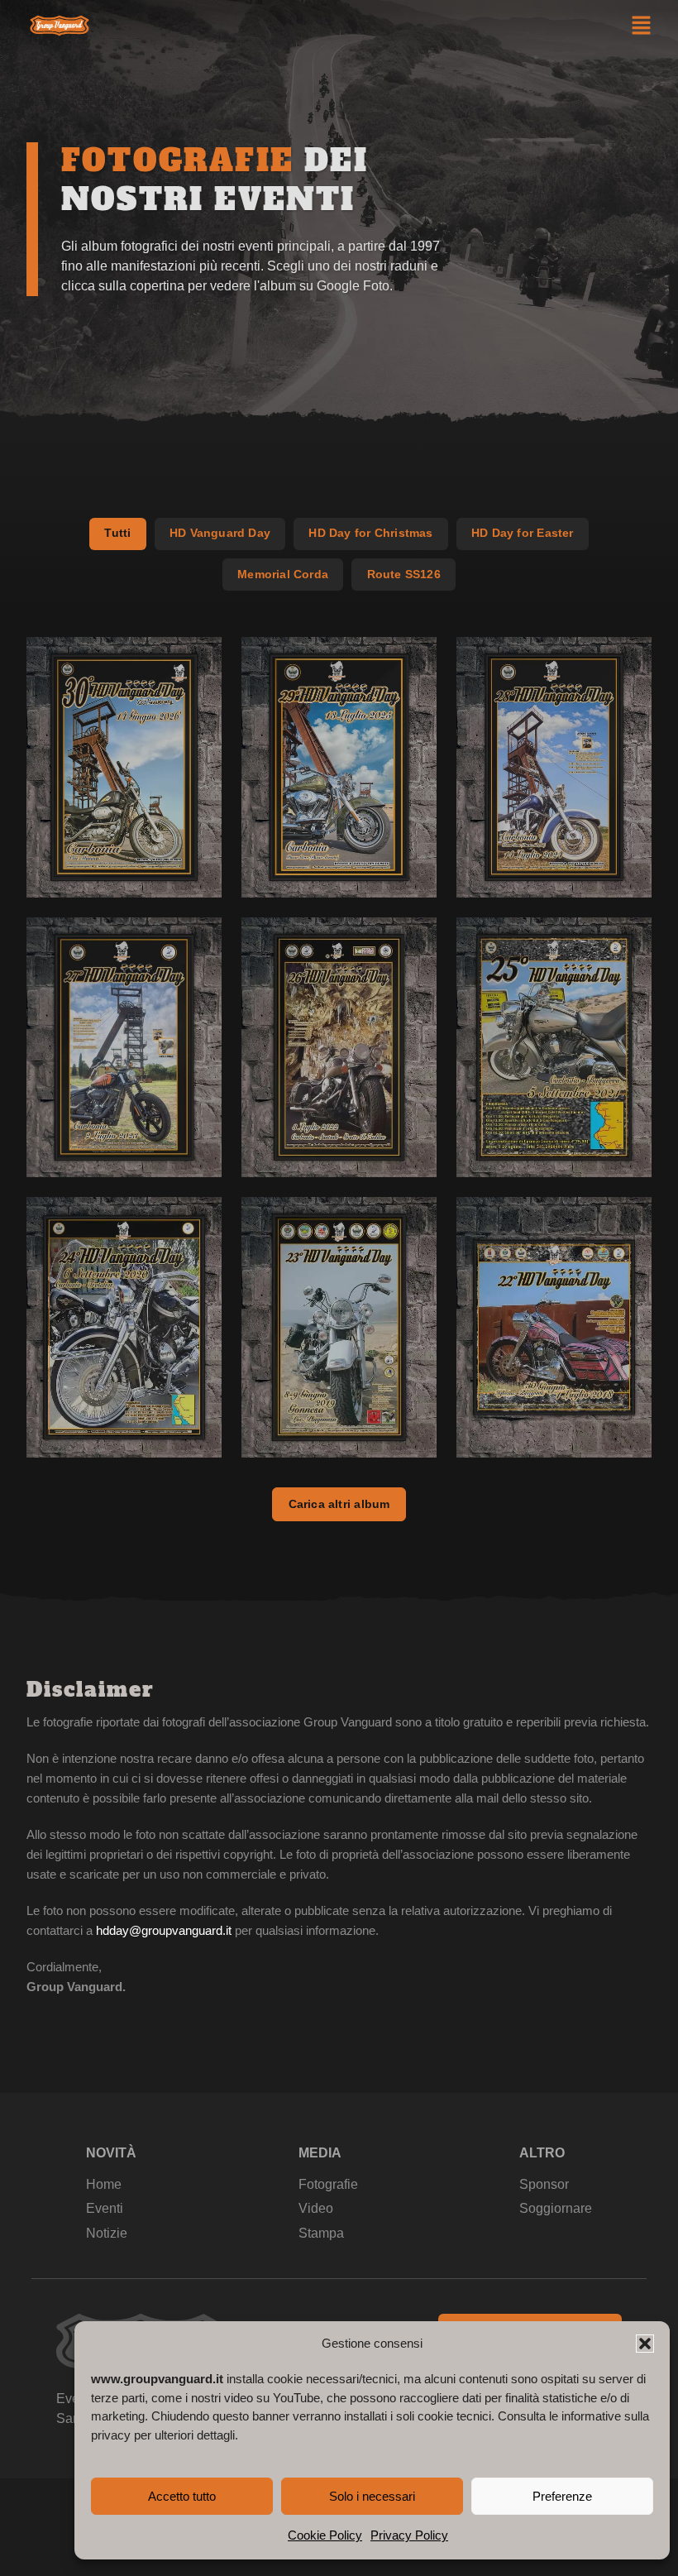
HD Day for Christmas (370, 533)
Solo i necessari (372, 2496)
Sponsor (544, 2184)
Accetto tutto (182, 2496)
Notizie (107, 2233)
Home (104, 2184)
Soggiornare (556, 2208)
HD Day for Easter (523, 533)
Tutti (117, 533)
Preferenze (562, 2496)
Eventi (105, 2208)
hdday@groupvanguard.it (164, 1930)
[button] (645, 2344)
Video (316, 2208)
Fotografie (328, 2184)
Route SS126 (404, 574)
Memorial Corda (283, 574)
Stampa (321, 2233)
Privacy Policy (409, 2535)
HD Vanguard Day (220, 533)
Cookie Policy (325, 2535)
